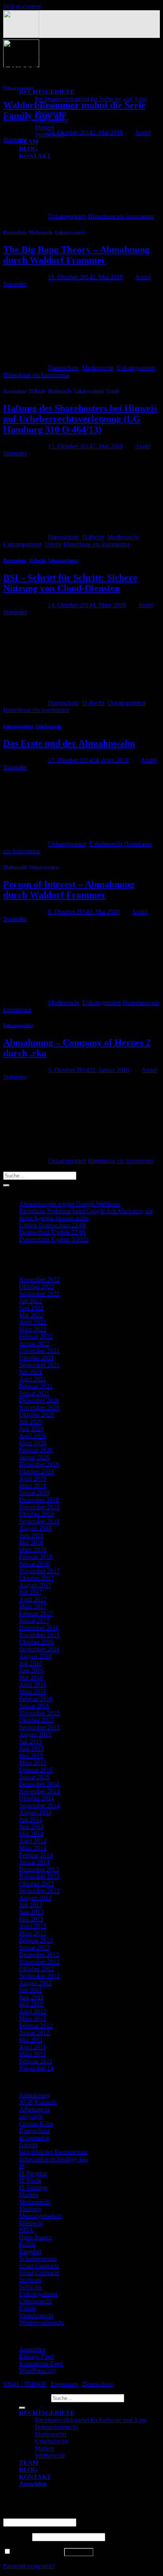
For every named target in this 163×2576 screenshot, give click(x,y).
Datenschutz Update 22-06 (52, 1232)
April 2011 (32, 2047)
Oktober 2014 (36, 1798)
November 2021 (39, 1351)
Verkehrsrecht (36, 2315)
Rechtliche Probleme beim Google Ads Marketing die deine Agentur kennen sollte (86, 1214)
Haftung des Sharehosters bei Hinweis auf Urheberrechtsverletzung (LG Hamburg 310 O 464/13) (80, 419)
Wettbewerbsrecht (41, 2322)
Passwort (17, 2537)
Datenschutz (15, 232)
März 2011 (32, 2054)
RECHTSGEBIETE (47, 92)
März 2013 (33, 1933)
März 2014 (33, 1848)
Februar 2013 (36, 1940)
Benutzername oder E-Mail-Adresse (50, 2515)
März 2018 (33, 1550)
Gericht (28, 2145)
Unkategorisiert (18, 88)
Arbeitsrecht (34, 2109)
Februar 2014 (36, 1855)
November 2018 (39, 1507)
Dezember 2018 (39, 1500)
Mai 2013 (31, 1919)
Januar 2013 (34, 1947)
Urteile (113, 391)
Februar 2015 (36, 1770)
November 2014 (39, 1791)
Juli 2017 (30, 1592)
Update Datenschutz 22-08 (52, 1225)
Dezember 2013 (39, 1869)
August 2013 (35, 1898)
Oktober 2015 (36, 1720)
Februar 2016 (36, 1699)
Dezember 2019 (39, 1464)
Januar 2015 (34, 1777)
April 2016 (33, 1685)
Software (30, 2280)
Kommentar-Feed (41, 2363)
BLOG (28, 149)
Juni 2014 (31, 1827)
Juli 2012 (30, 1990)
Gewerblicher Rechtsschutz (53, 2152)
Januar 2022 (34, 1343)
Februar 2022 (36, 1336)
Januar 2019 (34, 1493)
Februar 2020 (36, 1450)
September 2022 (39, 1294)
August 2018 (35, 1528)
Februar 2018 (36, 1557)
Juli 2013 (30, 1905)
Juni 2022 (31, 1308)
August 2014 (35, 1812)
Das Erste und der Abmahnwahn (69, 743)
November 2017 (39, 1571)
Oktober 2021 (36, 1358)
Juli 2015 (30, 1741)
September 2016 (39, 1649)
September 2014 (39, 1805)
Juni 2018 (31, 1535)
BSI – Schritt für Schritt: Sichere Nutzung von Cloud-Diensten (70, 583)
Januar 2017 (34, 1621)
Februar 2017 (36, 1613)
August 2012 (35, 1983)
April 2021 (33, 1379)
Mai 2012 (31, 2004)
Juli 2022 (30, 1301)
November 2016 (39, 1635)
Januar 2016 (34, 1706)
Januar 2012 (34, 2033)
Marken (45, 127)
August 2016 (35, 1656)
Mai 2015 (31, 1756)
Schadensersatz (38, 2258)
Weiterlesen (22, 209)
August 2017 (35, 1585)
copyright (31, 2116)
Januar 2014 (34, 1862)
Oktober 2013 (36, 1883)
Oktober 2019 (36, 1471)
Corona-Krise (36, 2123)
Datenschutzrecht (56, 2427)
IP (22, 2166)
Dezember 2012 (39, 1954)
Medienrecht (41, 232)
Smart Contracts (39, 2266)
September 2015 (39, 1727)
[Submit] (6, 1185)
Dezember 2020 (39, 1400)
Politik (27, 2244)
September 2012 (39, 1976)
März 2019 (33, 1486)
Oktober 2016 (36, 1642)
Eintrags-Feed (36, 2356)
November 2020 (39, 1407)
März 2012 (33, 2018)
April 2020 (33, 1436)
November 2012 (39, 1962)
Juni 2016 (31, 1670)
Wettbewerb (50, 2455)
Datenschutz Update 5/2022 (54, 1239)
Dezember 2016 (39, 1628)
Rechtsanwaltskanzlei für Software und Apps (91, 99)
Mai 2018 (31, 1542)
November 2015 (39, 1713)
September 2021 (39, 1365)
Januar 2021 (34, 1393)
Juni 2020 (31, 1429)
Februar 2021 (36, 1386)
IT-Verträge (33, 2187)
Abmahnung (35, 2095)
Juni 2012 (31, 1997)
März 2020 (33, 1443)
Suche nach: (34, 2398)
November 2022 (39, 1280)
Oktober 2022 (36, 1287)
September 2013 (39, 1891)
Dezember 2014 (39, 1784)
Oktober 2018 (36, 1514)
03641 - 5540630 (25, 2384)
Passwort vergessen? (29, 2566)
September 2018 (39, 1521)
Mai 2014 (31, 1834)
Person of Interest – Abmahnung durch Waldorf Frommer (69, 890)
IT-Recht (37, 391)
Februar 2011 (36, 2061)
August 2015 (35, 1734)
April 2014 (33, 1841)
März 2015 (33, 1763)
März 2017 (33, 1606)
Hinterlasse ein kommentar (121, 216)
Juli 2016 (30, 1663)
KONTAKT (35, 2477)
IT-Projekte (33, 2173)
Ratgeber (30, 2251)
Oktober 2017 (36, 1578)
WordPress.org (37, 2371)
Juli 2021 (30, 1372)
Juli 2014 (30, 1820)
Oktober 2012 (36, 1969)
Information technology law (54, 2159)
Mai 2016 (31, 1677)
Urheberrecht (48, 726)
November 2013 (39, 1876)
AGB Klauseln (38, 2102)
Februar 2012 (36, 2026)
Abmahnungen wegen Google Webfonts (69, 1204)
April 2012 (33, 2011)
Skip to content (22, 7)
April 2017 (33, 1599)
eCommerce (34, 2138)
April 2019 (33, 1478)
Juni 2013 (31, 1912)
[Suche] (22, 2408)
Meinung (30, 2209)
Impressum (64, 2384)
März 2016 (33, 1692)
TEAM (29, 142)
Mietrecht (31, 2223)
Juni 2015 (31, 1748)
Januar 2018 (34, 1564)
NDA (26, 2230)
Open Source (35, 2237)
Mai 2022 (31, 1315)
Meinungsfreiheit (40, 2216)
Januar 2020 (34, 1457)
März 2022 (33, 1329)
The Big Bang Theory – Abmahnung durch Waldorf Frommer (76, 255)
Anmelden (32, 2349)
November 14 (36, 2068)
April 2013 (33, 1926)
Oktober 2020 (36, 1415)
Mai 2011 (31, 2040)
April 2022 (33, 1322)
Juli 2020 (30, 1422)
